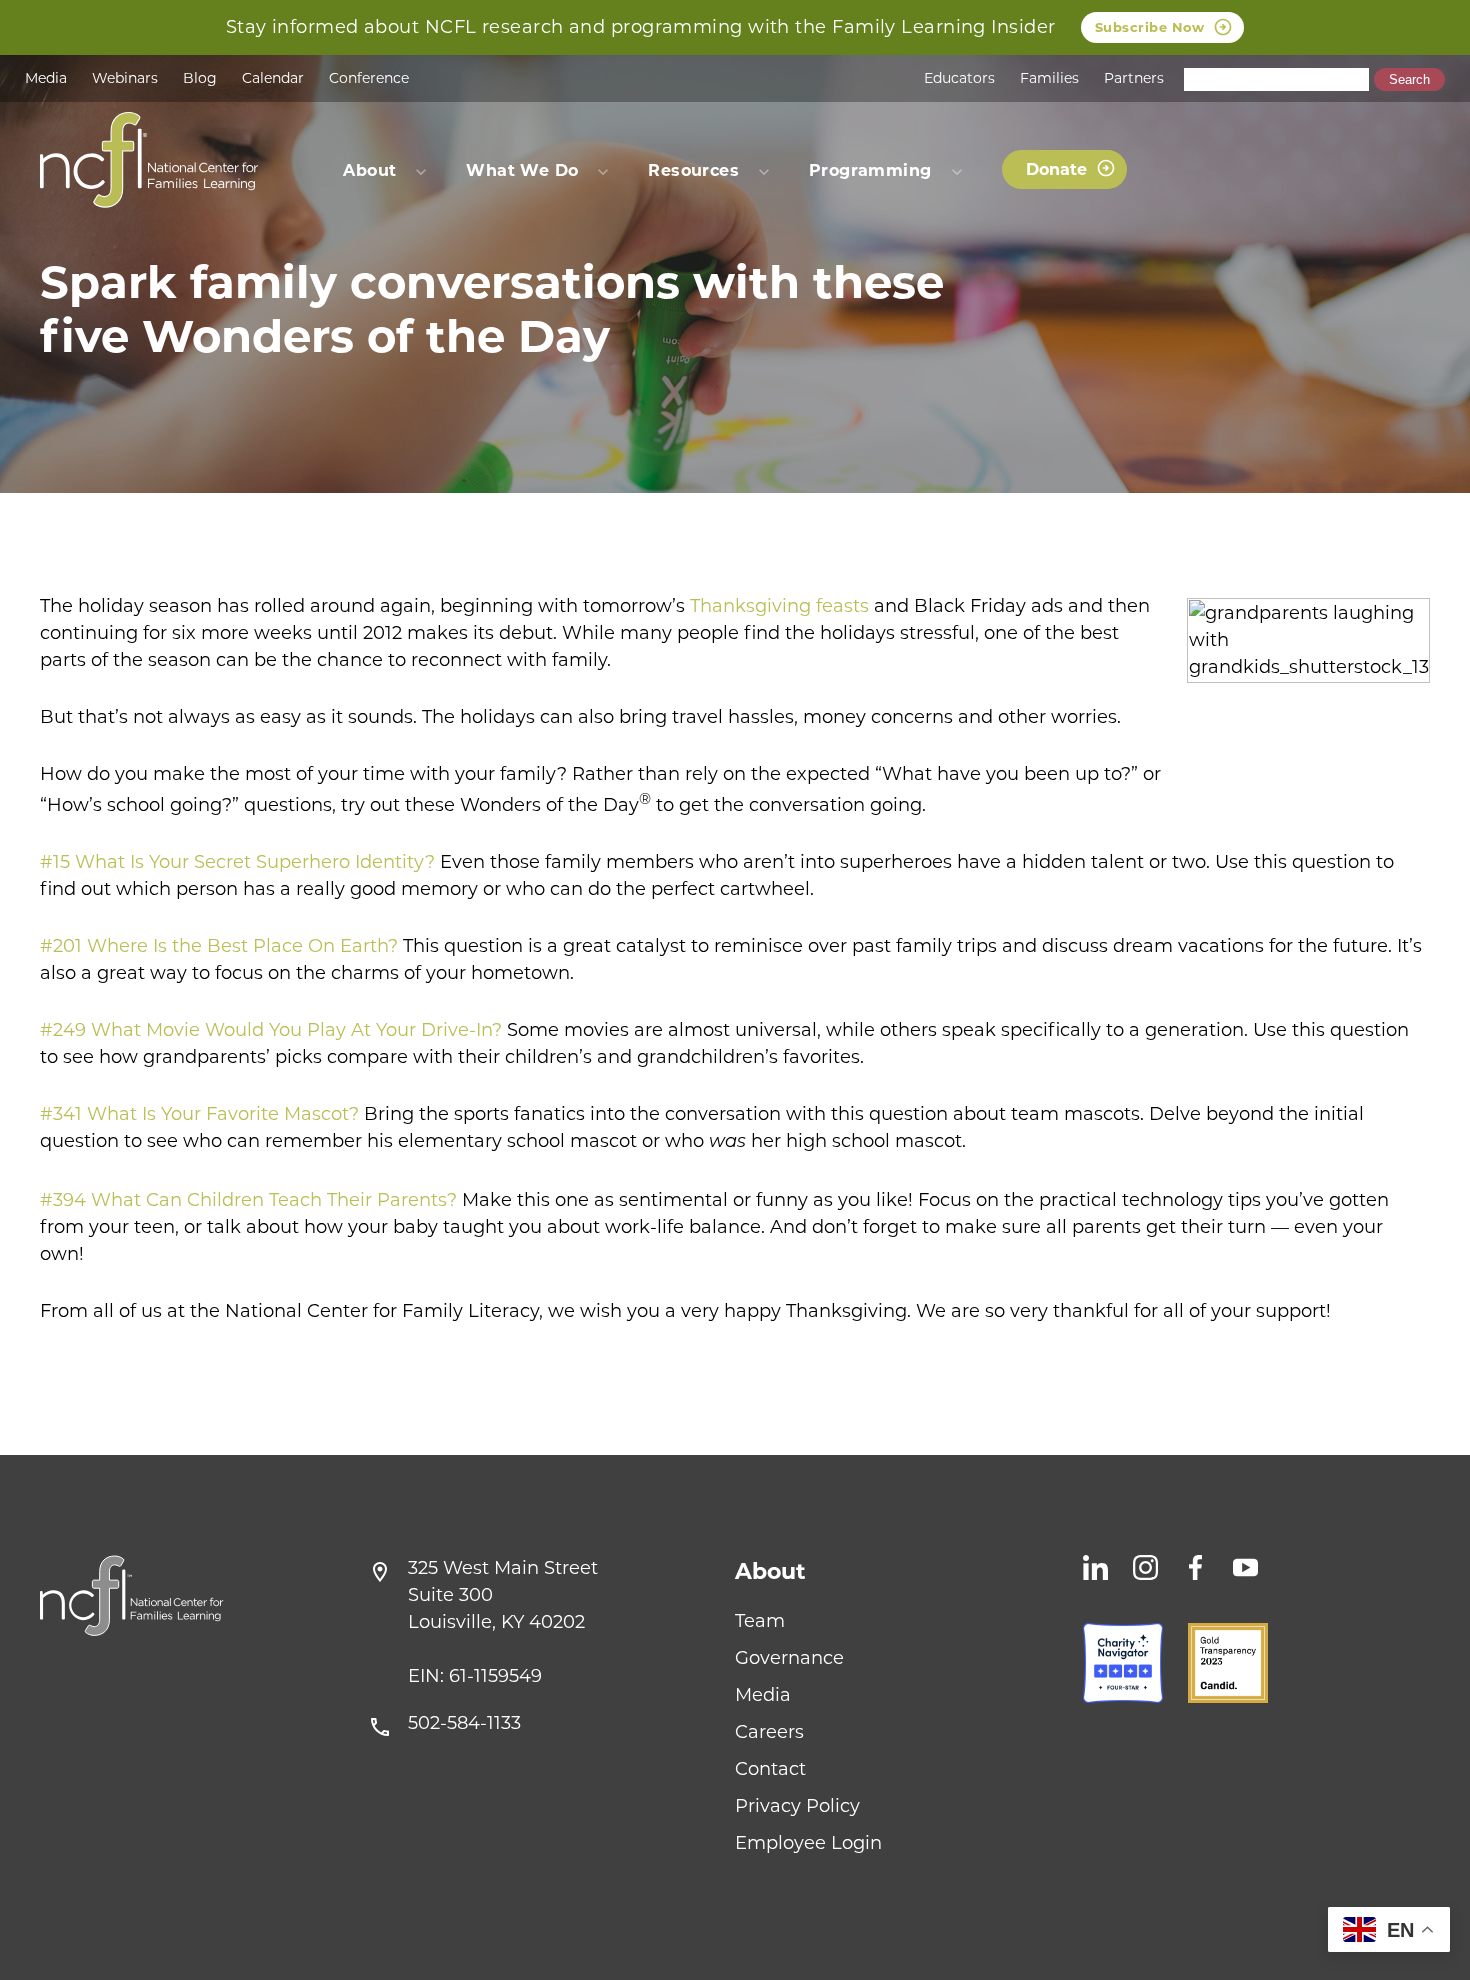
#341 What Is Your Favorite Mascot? (199, 1114)
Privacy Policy (797, 1806)
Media (46, 78)
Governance (789, 1658)
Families (1049, 78)
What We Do (522, 170)
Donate (1056, 169)
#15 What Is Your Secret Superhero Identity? (237, 862)
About (770, 1571)
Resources (693, 170)
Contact (770, 1769)
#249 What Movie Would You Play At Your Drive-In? (271, 1030)
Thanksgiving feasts (779, 606)
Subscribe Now (1150, 27)
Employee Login (808, 1843)
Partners (1134, 78)
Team (760, 1621)
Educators (959, 78)
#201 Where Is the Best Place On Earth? (219, 946)
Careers (769, 1732)
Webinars (125, 78)
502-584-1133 (464, 1723)
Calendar (273, 78)
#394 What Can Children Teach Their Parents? (248, 1200)
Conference (369, 78)
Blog (200, 78)
